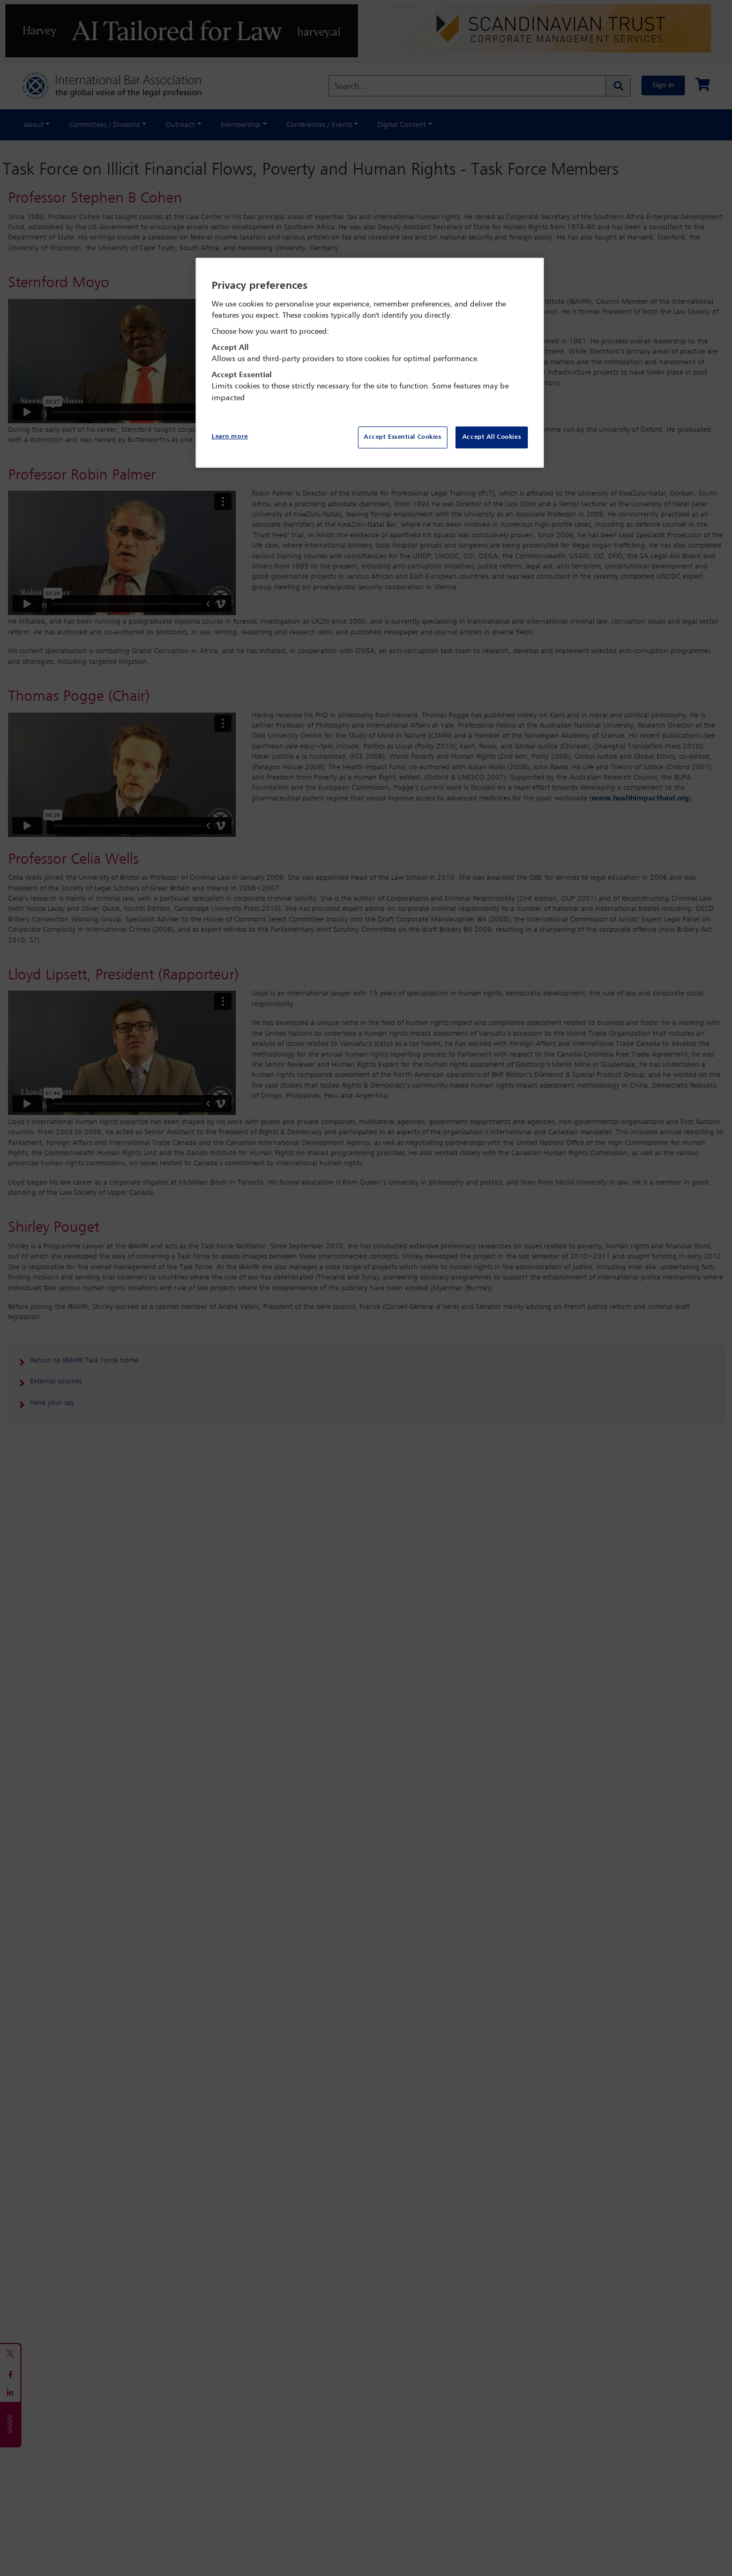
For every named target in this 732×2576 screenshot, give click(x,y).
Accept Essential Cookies (403, 437)
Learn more (230, 437)
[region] (370, 363)
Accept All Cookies (492, 437)
